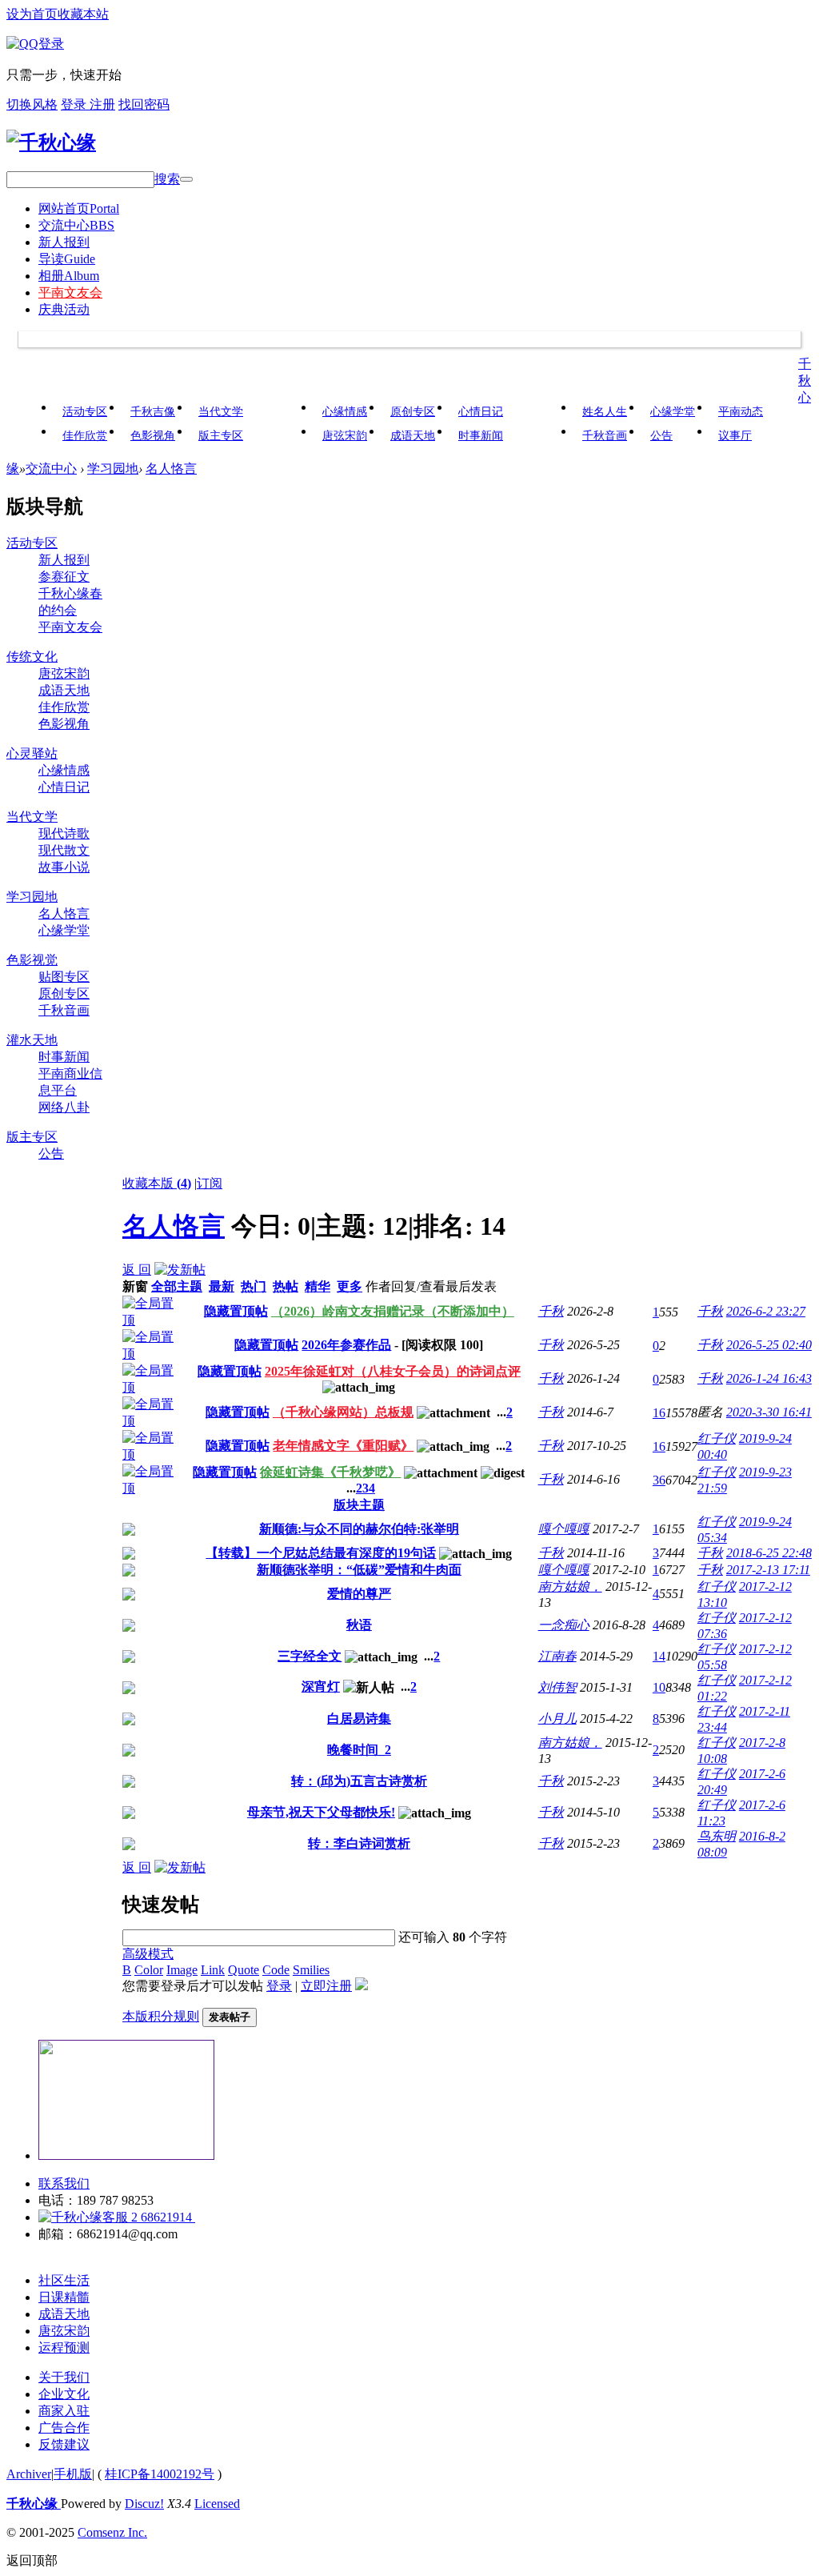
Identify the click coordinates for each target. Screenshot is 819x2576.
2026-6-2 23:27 (766, 1311)
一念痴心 (564, 1625)
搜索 (167, 179)
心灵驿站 (32, 753)
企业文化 (64, 2394)
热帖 (286, 1286)
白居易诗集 (359, 1719)
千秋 (551, 1311)
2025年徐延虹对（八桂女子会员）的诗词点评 (393, 1371)
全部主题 (177, 1286)
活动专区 (85, 412)
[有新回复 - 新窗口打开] (129, 1531)
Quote (244, 1970)
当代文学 (221, 412)
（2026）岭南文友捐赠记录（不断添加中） (393, 1311)
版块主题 (359, 1505)
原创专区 (413, 412)
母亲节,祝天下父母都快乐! (321, 1812)
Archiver (29, 2474)
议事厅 (735, 436)
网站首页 (79, 208)
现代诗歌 (64, 833)
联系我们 (64, 2183)
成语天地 (413, 436)
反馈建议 (64, 2444)
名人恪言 (171, 469)
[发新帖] (180, 1270)
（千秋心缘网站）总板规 (343, 1412)
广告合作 (64, 2428)
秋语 (359, 1625)
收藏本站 (83, 14)
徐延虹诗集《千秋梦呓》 (330, 1472)
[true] (186, 179)
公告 (661, 436)
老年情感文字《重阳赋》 (343, 1446)
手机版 (73, 2474)
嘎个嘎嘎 (564, 1529)
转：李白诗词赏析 (359, 1843)
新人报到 (64, 242)
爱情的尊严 (359, 1594)
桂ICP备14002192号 (160, 2474)
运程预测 (64, 2348)
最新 (222, 1286)
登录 (75, 104)
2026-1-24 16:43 (769, 1378)
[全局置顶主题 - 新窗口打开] (151, 1320)
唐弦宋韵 (345, 436)
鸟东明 (717, 1836)
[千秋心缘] (51, 142)
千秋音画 (605, 436)
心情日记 (481, 412)
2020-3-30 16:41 (769, 1412)
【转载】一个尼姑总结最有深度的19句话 (321, 1553)
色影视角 (153, 436)
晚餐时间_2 (359, 1750)
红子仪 (717, 1438)
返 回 (137, 1270)
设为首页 (32, 14)
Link (213, 1970)
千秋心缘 (34, 2504)
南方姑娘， (570, 1586)
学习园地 (113, 469)
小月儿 (557, 1719)
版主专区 (221, 436)
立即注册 (326, 1986)
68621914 (166, 2217)
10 (659, 1687)
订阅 (210, 1183)
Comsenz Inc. (112, 2532)
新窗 (135, 1286)
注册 (102, 104)
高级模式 (148, 1954)
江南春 (557, 1656)
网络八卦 (64, 1107)
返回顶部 (32, 2560)
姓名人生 (605, 412)
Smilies (311, 1970)
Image (182, 1970)
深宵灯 (321, 1687)
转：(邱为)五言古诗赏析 (359, 1781)
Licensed (217, 2504)
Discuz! (144, 2504)
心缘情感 (345, 412)
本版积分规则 (161, 2016)
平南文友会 (70, 292)
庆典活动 (64, 309)
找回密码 (144, 104)
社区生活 (64, 2280)
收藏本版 (157, 1183)
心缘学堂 (673, 412)
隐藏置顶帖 (236, 1311)
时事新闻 (481, 436)
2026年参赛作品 (346, 1345)
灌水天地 (32, 1040)
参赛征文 (64, 577)
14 (659, 1656)
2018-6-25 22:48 (769, 1553)
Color (149, 1970)
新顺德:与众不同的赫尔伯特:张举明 (359, 1529)
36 (659, 1480)
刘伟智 (557, 1687)
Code (276, 1970)
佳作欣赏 (85, 436)
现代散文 (64, 850)
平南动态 (741, 412)
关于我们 (64, 2377)
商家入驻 (64, 2411)
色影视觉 (32, 960)
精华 (318, 1286)
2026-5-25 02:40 (769, 1345)
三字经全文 (310, 1656)
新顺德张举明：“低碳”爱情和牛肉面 (359, 1570)
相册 (69, 276)
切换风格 (32, 104)
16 (659, 1413)
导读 (67, 259)
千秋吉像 (153, 412)
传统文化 (32, 657)
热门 (254, 1286)
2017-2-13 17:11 (768, 1570)
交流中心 (76, 225)
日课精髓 (64, 2297)
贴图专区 (64, 977)
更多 (350, 1286)
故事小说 (64, 867)
